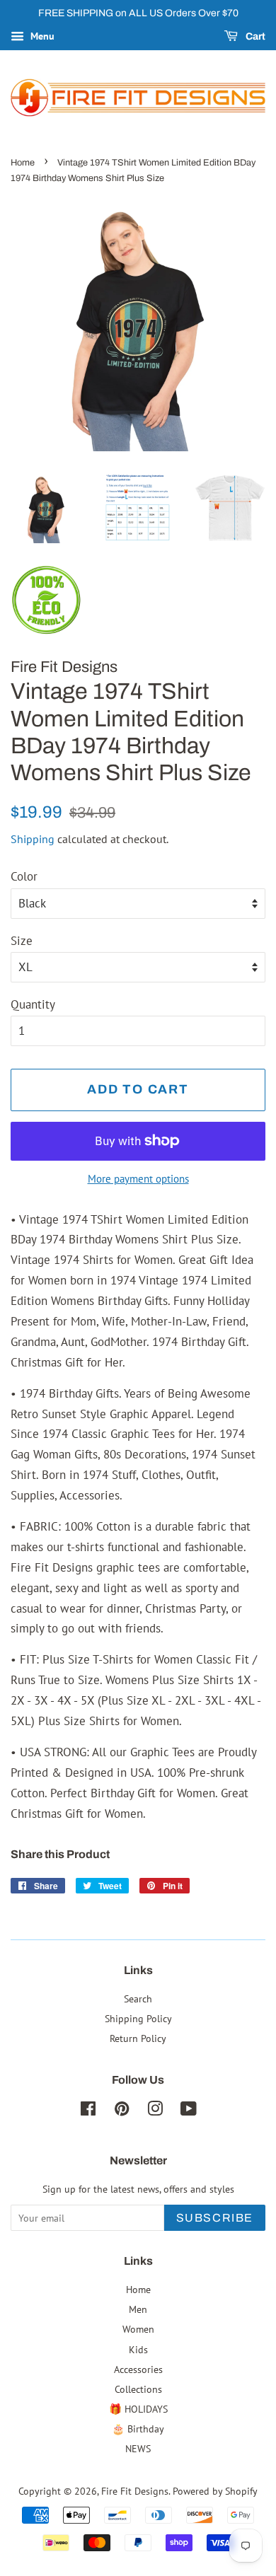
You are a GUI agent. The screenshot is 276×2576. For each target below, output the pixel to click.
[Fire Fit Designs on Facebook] (88, 2111)
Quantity (33, 1004)
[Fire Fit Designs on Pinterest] (122, 2111)
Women (138, 2329)
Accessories (138, 2369)
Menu (41, 36)
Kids (138, 2349)
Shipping (33, 839)
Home (23, 163)
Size (22, 941)
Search (138, 1998)
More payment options (138, 1179)
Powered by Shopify (215, 2491)
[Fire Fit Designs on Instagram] (155, 2111)
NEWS (138, 2448)
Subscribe (215, 2218)
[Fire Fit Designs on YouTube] (189, 2111)
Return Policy (138, 2038)
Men (138, 2309)
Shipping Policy (138, 2018)
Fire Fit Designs (135, 2491)
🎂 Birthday (138, 2429)
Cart (254, 36)
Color (24, 876)
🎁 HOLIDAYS (138, 2409)
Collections (138, 2389)
